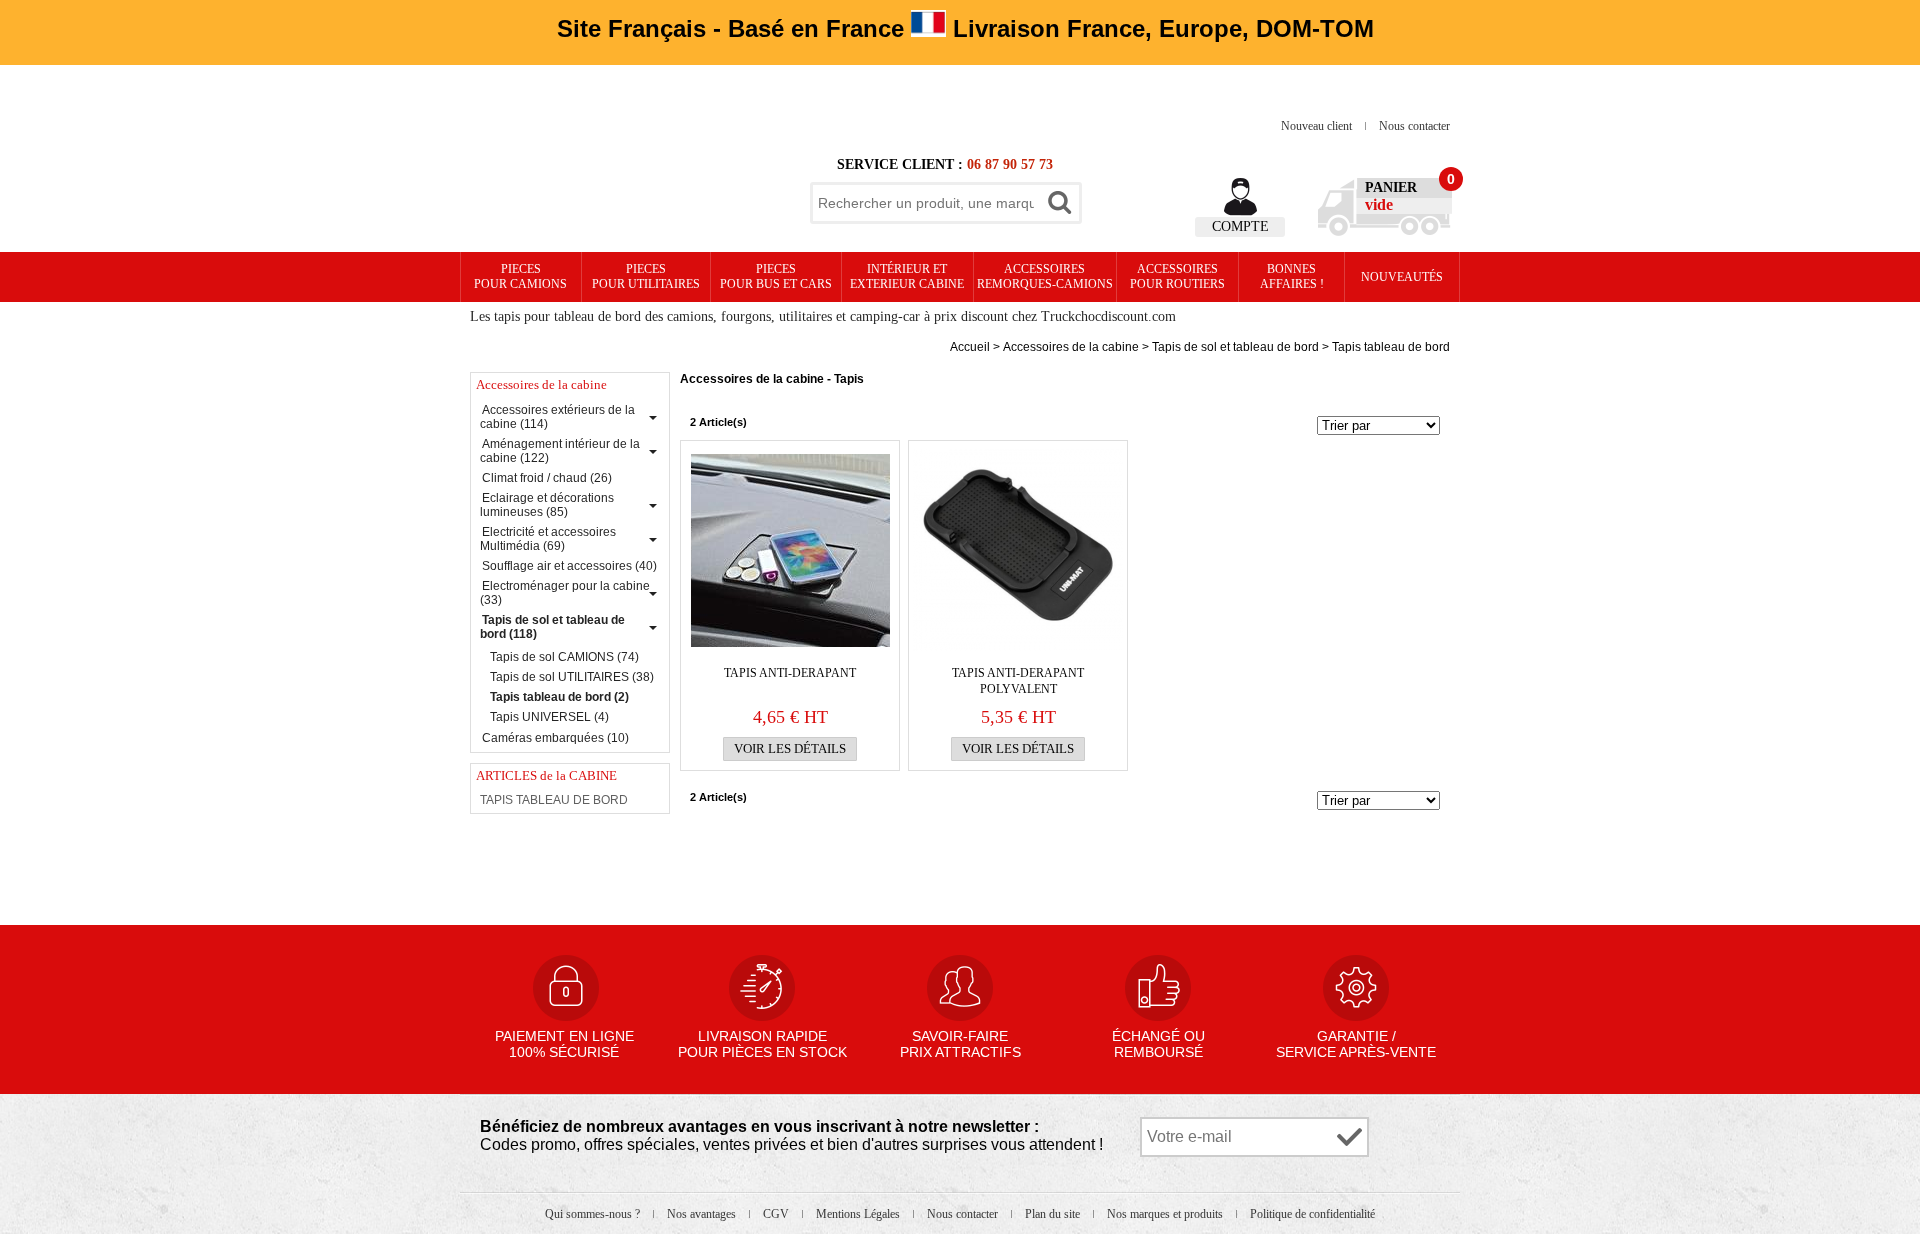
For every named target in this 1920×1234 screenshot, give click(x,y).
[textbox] (926, 203)
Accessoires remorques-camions (1045, 276)
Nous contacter (1414, 126)
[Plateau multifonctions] (790, 550)
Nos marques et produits (1166, 1214)
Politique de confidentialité (1312, 1214)
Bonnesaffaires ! (1292, 276)
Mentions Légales (859, 1214)
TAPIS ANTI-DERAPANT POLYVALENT (1018, 681)
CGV (777, 1214)
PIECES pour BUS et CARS (776, 276)
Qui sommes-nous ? (594, 1214)
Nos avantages (703, 1214)
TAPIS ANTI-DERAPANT (790, 673)
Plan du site (1054, 1214)
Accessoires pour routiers (1177, 276)
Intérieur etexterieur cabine (907, 276)
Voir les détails (790, 748)
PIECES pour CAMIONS (520, 276)
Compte (1240, 226)
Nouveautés (1402, 277)
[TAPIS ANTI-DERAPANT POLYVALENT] (1018, 550)
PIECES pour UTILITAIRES (646, 276)
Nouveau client (1318, 126)
